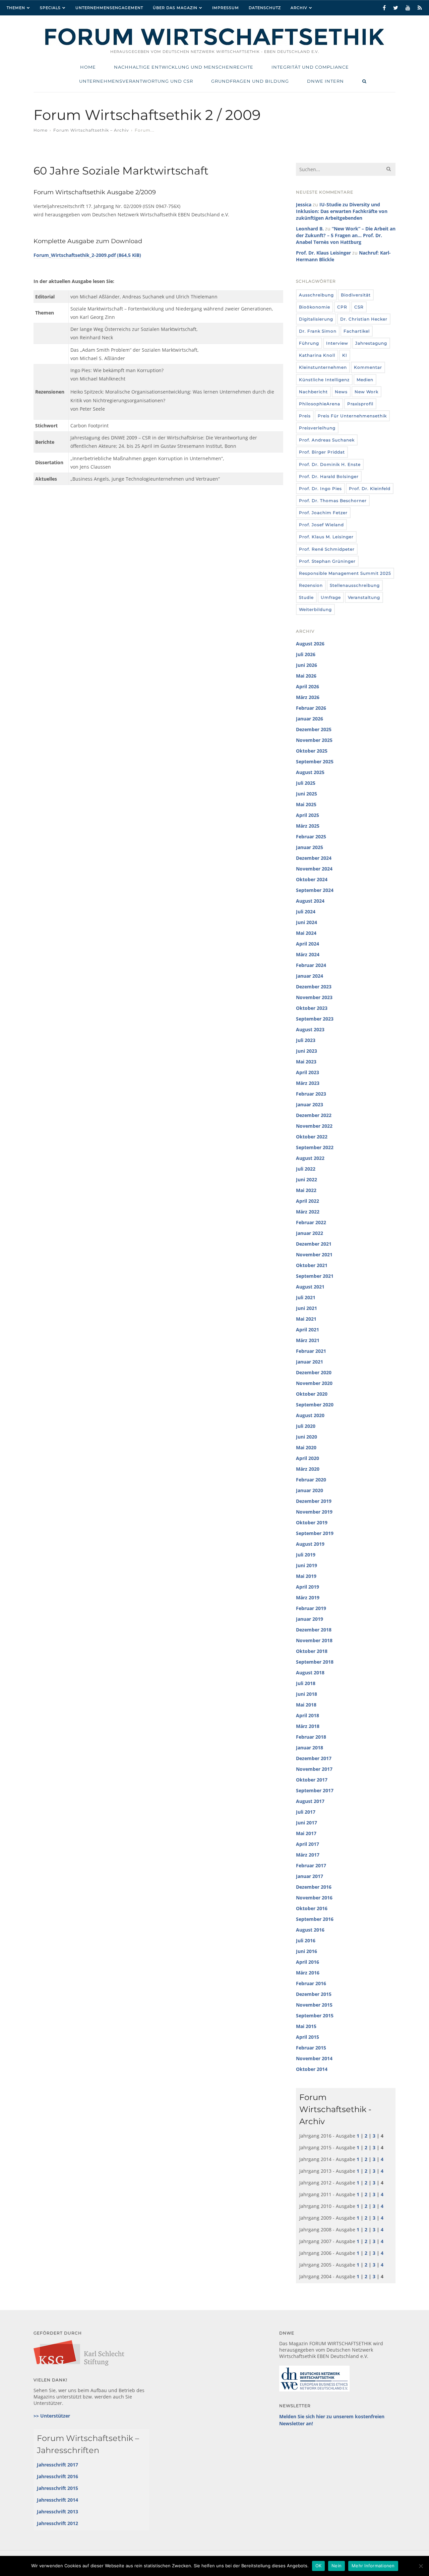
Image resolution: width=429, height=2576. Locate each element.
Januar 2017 (310, 1876)
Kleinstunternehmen (323, 367)
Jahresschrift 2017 (57, 2465)
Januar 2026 (310, 719)
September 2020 (315, 1405)
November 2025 (314, 740)
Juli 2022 (306, 1169)
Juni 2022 (307, 1179)
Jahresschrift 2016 (57, 2476)
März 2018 (308, 1726)
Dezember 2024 (314, 858)
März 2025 (308, 826)
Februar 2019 (311, 1608)
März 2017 (308, 1855)
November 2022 (314, 1126)
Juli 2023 (306, 1040)
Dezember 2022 (314, 1115)
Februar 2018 (311, 1737)
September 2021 (315, 1276)
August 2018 (310, 1673)
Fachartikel (357, 331)
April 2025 (308, 815)
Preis (305, 416)
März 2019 (308, 1597)
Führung (309, 343)
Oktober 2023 (312, 1008)
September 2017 (315, 1790)
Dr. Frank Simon (318, 331)
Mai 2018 (306, 1705)
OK (319, 2566)
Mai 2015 (306, 2026)
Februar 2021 (311, 1351)
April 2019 (308, 1587)
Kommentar (368, 367)
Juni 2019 (307, 1565)
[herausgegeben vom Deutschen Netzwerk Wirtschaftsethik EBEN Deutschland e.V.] (214, 44)
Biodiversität (356, 295)
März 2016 (308, 1973)
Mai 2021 (306, 1319)
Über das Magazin (175, 8)
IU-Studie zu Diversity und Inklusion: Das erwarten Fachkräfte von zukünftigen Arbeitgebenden (342, 211)
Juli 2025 (306, 783)
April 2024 (308, 944)
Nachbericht (313, 392)
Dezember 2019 (314, 1501)
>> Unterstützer (52, 2416)
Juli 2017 (306, 1812)
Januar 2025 (310, 847)
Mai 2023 (306, 1062)
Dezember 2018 (314, 1630)
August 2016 (310, 1930)
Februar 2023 (311, 1094)
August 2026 (310, 644)
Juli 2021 (306, 1297)
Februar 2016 (311, 1983)
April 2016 (308, 1962)
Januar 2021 (310, 1362)
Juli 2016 (306, 1940)
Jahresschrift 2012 (57, 2523)
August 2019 (310, 1544)
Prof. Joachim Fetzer (323, 513)
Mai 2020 (306, 1447)
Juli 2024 (306, 912)
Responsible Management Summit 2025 (345, 573)
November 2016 (314, 1898)
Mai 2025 (306, 804)
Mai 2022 (306, 1190)
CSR (359, 307)
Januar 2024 (310, 976)
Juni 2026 (307, 665)
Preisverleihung (317, 428)
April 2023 (308, 1072)
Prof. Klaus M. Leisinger (326, 537)
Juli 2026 (306, 654)
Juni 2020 (307, 1437)
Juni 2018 (307, 1694)
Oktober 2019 (312, 1522)
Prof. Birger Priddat (322, 452)
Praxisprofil (360, 404)
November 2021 (314, 1255)
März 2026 (308, 697)
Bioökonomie (315, 307)
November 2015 (314, 2005)
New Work (366, 392)
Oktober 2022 (312, 1137)
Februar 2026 (311, 708)
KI (345, 355)
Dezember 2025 (314, 729)
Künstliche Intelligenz (324, 380)
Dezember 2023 (314, 987)
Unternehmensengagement (109, 8)
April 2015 (308, 2037)
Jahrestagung (371, 343)
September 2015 (315, 2015)
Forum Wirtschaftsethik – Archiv (91, 130)
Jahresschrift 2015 (57, 2488)
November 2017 (314, 1769)
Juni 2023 (307, 1051)
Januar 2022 (310, 1233)
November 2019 (314, 1512)
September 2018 (315, 1662)
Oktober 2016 (312, 1908)
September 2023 (315, 1019)
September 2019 (315, 1533)
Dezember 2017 (314, 1758)
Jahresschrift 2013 (57, 2512)
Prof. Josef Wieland (321, 525)
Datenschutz (265, 8)
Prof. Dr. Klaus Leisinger (323, 253)
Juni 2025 (307, 794)
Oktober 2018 (312, 1651)
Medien (365, 380)
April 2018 (308, 1715)
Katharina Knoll (317, 355)
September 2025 (315, 761)
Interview (337, 343)
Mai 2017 (306, 1833)
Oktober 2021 (312, 1265)
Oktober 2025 (312, 751)
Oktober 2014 (312, 2069)
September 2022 (315, 1147)
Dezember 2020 (314, 1372)
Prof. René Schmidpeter (327, 549)
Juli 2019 (306, 1555)
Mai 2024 (306, 933)
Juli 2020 (306, 1426)
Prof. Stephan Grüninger (327, 561)
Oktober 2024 (312, 879)
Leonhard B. (310, 229)
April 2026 (308, 686)
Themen (16, 8)
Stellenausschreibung (355, 585)
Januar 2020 (310, 1490)
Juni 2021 (307, 1308)
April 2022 (308, 1201)
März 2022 (308, 1212)
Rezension (311, 585)
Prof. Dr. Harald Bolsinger (329, 476)
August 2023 (310, 1029)
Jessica (304, 204)
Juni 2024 (307, 922)
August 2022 (310, 1158)
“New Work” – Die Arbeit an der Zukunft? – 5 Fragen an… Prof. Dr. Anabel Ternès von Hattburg (346, 235)
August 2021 (310, 1287)
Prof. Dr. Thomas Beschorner (333, 501)
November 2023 (314, 997)
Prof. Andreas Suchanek (327, 440)
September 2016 (315, 1919)
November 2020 (314, 1383)
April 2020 (308, 1458)
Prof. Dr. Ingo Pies (320, 489)
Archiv (299, 8)
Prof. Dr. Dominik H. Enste (330, 464)
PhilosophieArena (320, 404)
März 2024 (308, 954)
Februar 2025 (311, 837)
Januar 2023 (310, 1104)
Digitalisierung (316, 319)
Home (41, 130)
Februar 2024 (311, 965)
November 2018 (314, 1640)
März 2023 (308, 1083)
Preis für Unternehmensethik (352, 416)
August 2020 (310, 1415)
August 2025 (310, 772)
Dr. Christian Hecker (364, 319)
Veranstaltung (364, 597)
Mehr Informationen (373, 2566)
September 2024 (315, 890)
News (341, 392)
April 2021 (308, 1330)
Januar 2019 (310, 1619)
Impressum (226, 8)
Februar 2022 (311, 1222)
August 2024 (310, 901)
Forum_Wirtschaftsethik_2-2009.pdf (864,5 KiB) (87, 255)
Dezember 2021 (314, 1244)
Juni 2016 (307, 1951)
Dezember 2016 (314, 1887)
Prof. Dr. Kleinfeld (370, 489)
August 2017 (310, 1801)
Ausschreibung (316, 295)
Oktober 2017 (312, 1780)
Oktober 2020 (312, 1394)
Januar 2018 (310, 1748)
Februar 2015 (311, 2048)
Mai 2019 (306, 1576)
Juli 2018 (306, 1683)
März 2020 (308, 1469)
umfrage (331, 597)
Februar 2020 (311, 1480)
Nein (336, 2566)
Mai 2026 (306, 676)
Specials (50, 8)
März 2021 (308, 1340)
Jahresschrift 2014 (57, 2500)
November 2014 (314, 2058)
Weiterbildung (315, 609)
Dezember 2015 (314, 1994)
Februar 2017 (311, 1865)
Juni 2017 (307, 1823)
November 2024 (314, 869)
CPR (342, 307)
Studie (306, 597)
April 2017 (308, 1844)
